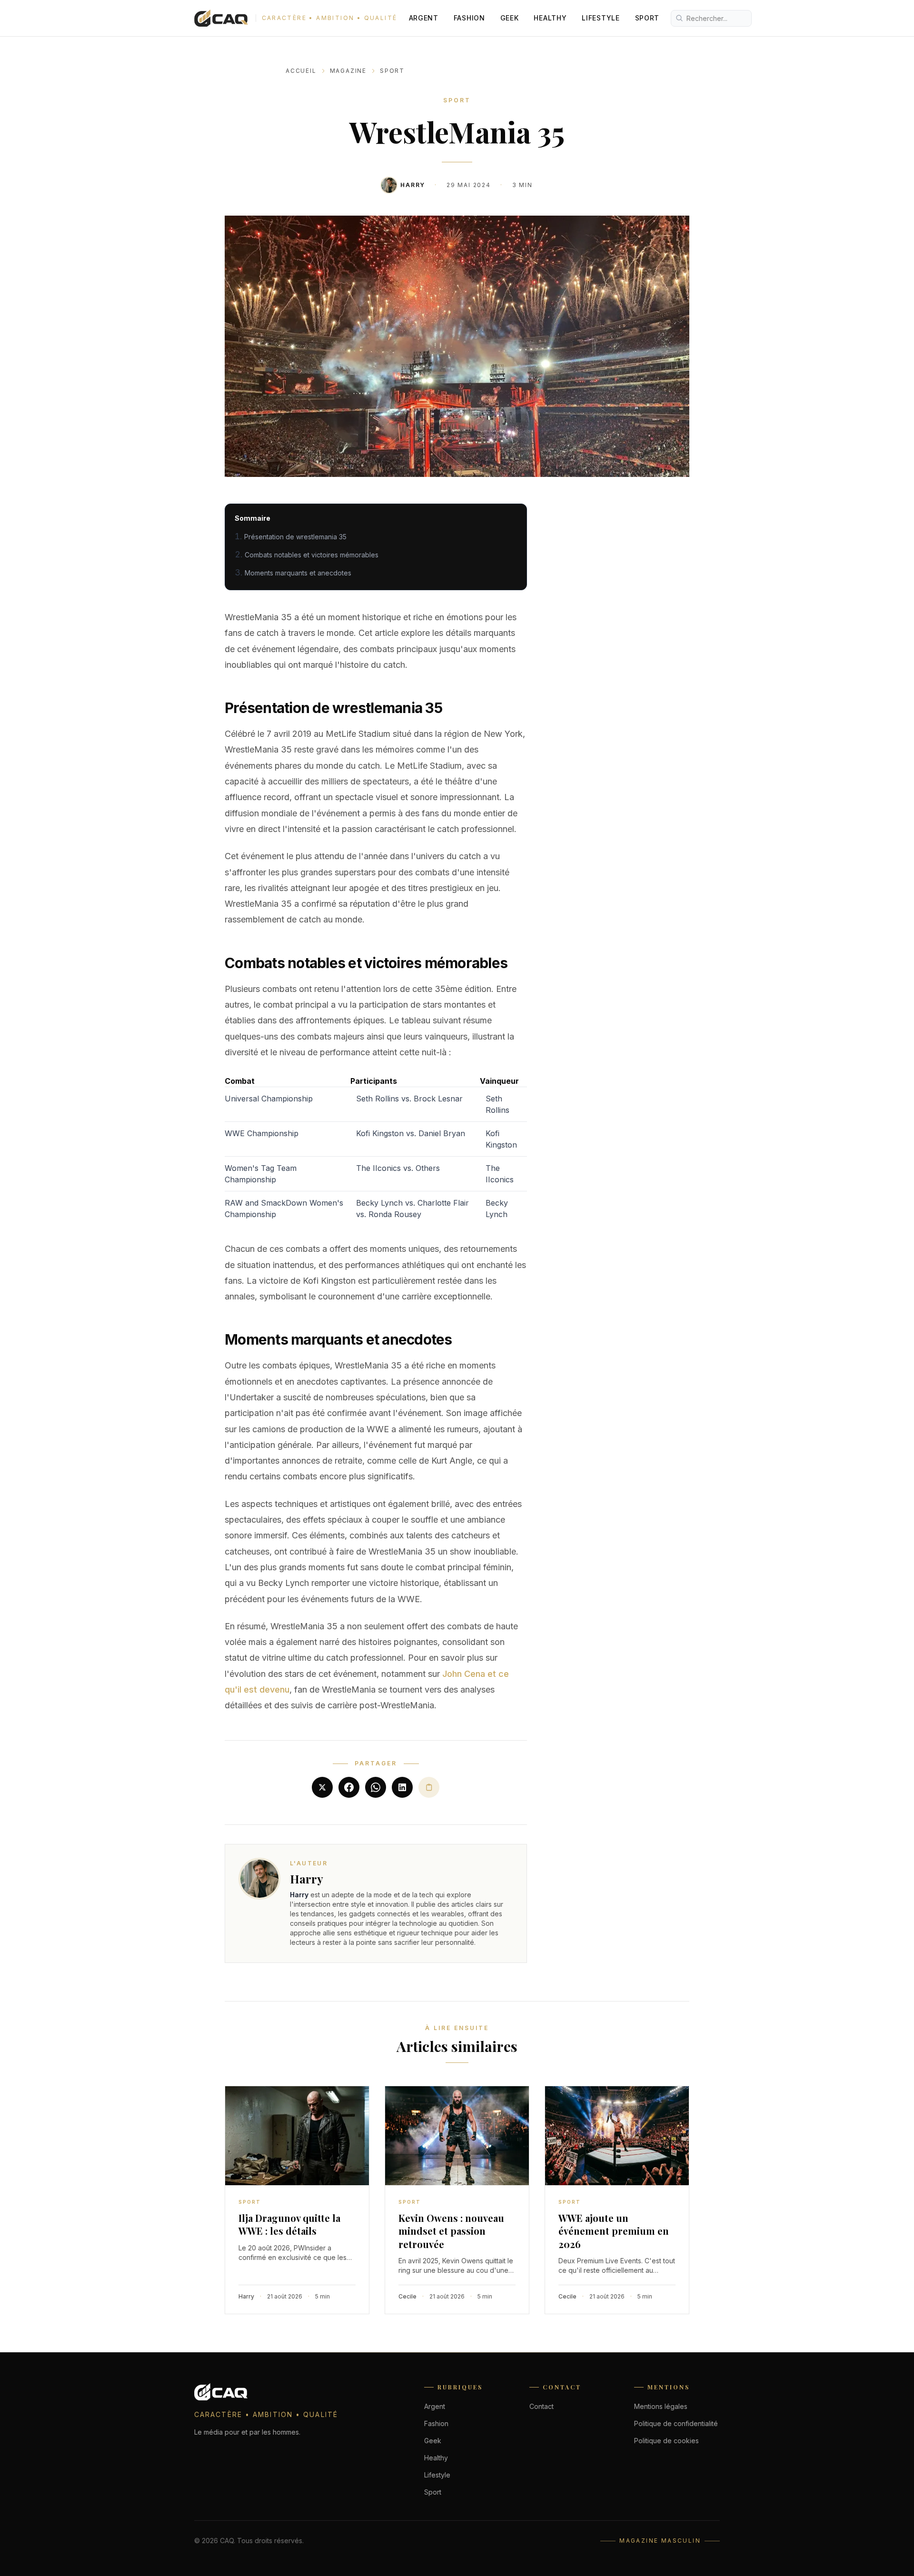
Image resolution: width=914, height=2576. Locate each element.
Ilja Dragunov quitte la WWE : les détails (289, 2224)
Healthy (550, 18)
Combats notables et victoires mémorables (312, 555)
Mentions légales (661, 2406)
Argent (424, 18)
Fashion (469, 18)
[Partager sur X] (322, 1787)
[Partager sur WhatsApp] (376, 1787)
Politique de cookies (666, 2441)
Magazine (348, 71)
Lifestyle (601, 18)
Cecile (407, 2296)
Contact (541, 2406)
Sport (647, 18)
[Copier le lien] (429, 1787)
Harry (413, 185)
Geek (510, 18)
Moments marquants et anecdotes (298, 573)
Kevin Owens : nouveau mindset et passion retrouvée (451, 2231)
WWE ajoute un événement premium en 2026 (614, 2231)
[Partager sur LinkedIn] (402, 1787)
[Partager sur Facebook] (349, 1787)
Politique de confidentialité (676, 2423)
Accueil (301, 71)
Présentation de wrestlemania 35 (295, 537)
